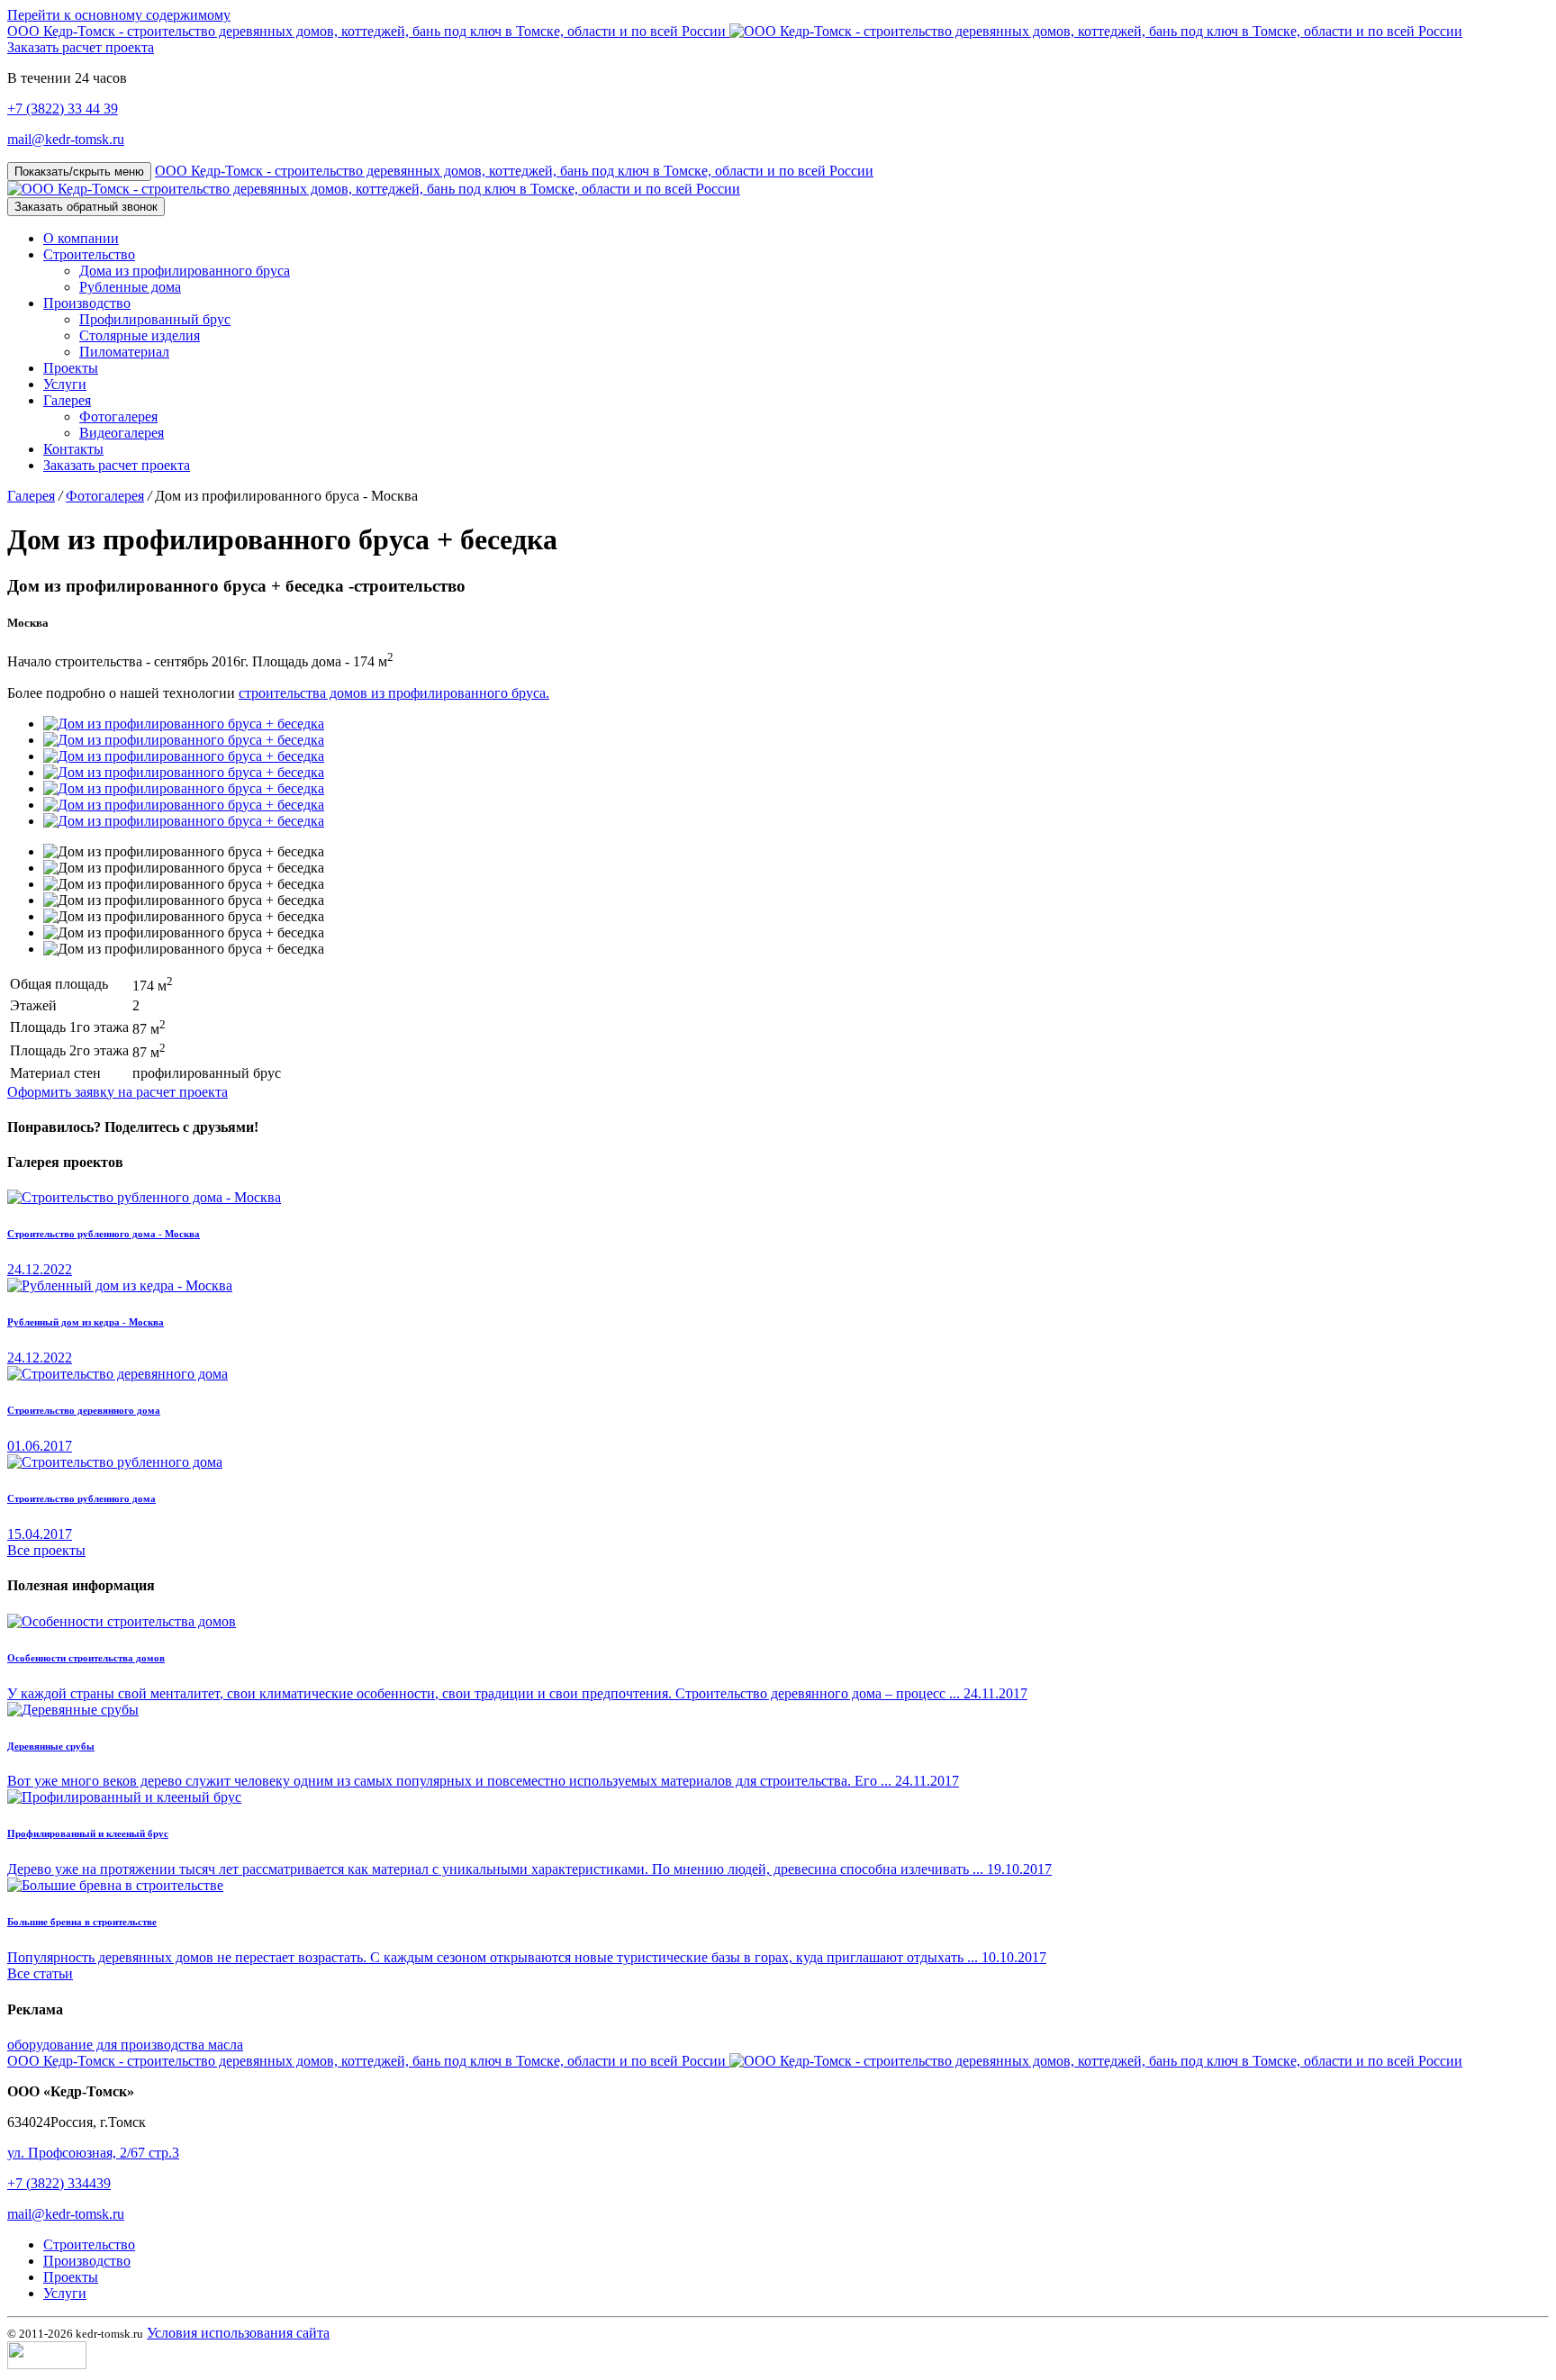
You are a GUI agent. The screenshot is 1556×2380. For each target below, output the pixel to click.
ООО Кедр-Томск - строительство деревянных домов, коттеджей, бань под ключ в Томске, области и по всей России (368, 31)
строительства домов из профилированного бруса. (394, 693)
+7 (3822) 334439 (59, 2183)
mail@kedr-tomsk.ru (66, 139)
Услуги (65, 2293)
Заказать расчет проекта (81, 47)
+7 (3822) (63, 109)
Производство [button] (87, 303)
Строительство (89, 2244)
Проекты (71, 2277)
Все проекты (46, 1550)
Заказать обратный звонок (86, 207)
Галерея (31, 496)
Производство (87, 2261)
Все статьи (40, 1973)
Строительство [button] (89, 254)
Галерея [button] (67, 400)
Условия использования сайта (238, 2333)
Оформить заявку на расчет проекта (118, 1092)
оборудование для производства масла (125, 2045)
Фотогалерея (105, 496)
